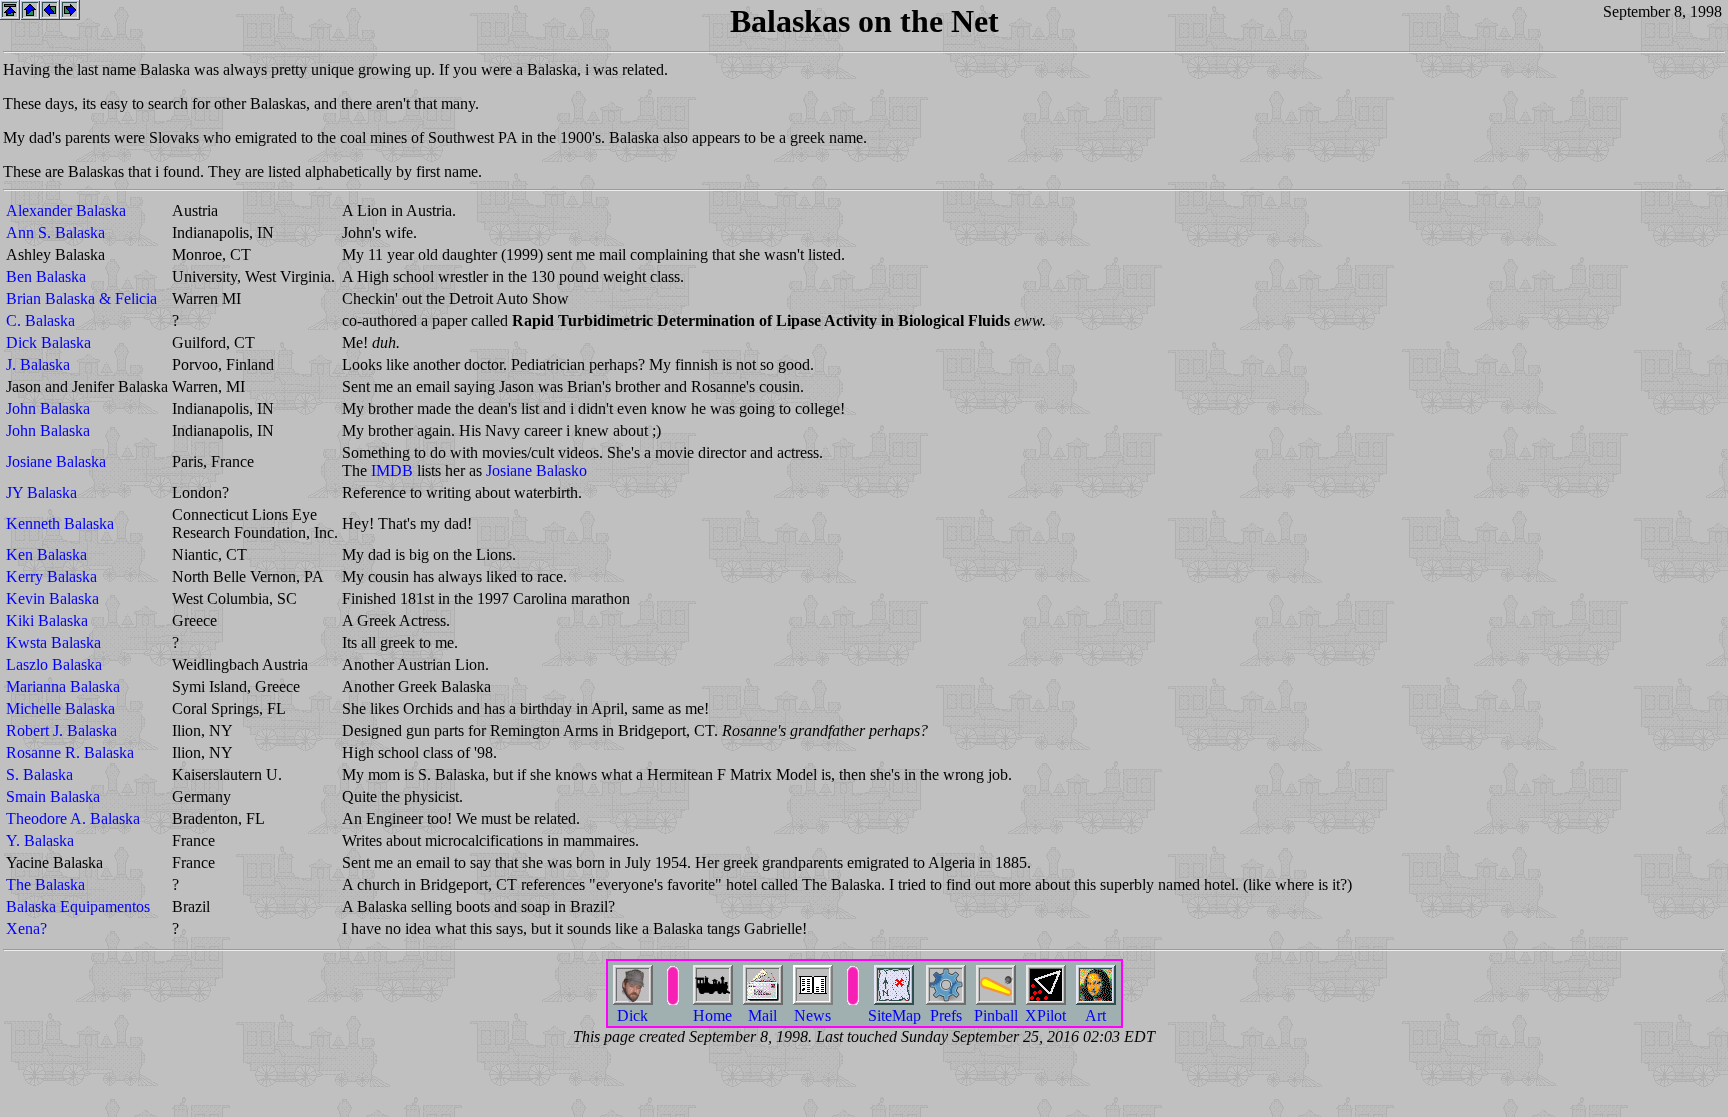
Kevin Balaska (52, 598)
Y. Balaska (40, 840)
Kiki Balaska (47, 620)
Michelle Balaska (60, 708)
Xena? (26, 928)
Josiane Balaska (56, 461)
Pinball (996, 1015)
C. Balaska (40, 320)
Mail (762, 1015)
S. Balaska (39, 774)
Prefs (946, 1015)
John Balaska (48, 408)
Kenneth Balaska (60, 523)
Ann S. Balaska (55, 232)
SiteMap (894, 1015)
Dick (632, 1015)
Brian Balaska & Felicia (81, 298)
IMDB (392, 470)
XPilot (1045, 1015)
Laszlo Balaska (54, 664)
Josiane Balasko (536, 470)
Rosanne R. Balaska (70, 752)
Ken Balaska (46, 554)
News (812, 1015)
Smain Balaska (53, 796)
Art (1095, 1015)
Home (712, 1015)
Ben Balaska (46, 276)
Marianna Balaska (63, 686)
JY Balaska (41, 492)
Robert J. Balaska (61, 730)
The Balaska (45, 884)
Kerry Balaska (51, 576)
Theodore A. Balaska (73, 818)
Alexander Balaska (66, 210)
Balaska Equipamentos (78, 906)
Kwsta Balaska (53, 642)
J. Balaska (38, 364)
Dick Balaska (48, 342)
